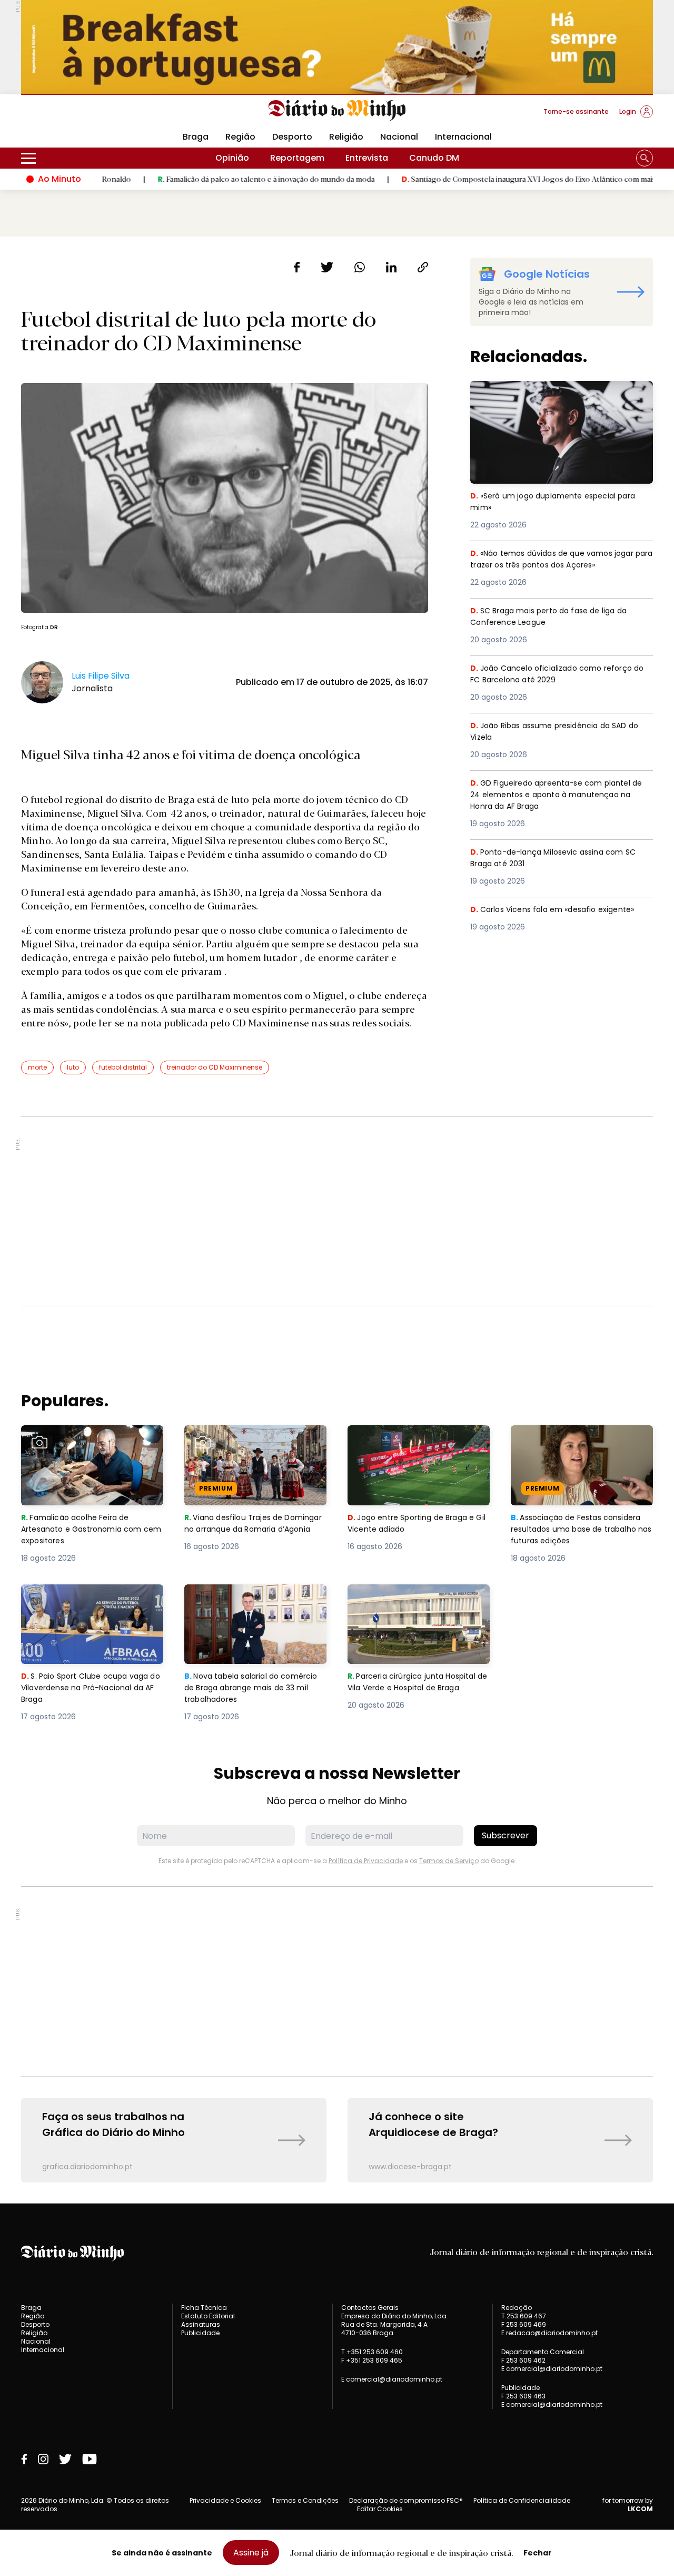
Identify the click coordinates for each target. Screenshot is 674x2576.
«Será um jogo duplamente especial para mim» (559, 393)
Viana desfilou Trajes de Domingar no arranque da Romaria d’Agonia (240, 1444)
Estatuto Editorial (208, 2316)
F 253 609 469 (524, 2324)
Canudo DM (434, 158)
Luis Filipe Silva (101, 676)
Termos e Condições (305, 2500)
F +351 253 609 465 (372, 2360)
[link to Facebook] (24, 2459)
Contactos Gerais (370, 2308)
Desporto (292, 137)
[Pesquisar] (645, 158)
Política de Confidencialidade (522, 2500)
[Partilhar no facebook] (297, 267)
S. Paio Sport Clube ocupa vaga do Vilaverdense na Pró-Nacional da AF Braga (91, 1603)
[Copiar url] (423, 267)
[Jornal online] (76, 116)
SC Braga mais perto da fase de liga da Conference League (554, 617)
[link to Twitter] (65, 2459)
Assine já (251, 2553)
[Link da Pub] (337, 47)
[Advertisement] (337, 1212)
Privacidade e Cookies (225, 2500)
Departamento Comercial (543, 2352)
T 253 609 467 (524, 2316)
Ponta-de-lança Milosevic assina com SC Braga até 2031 (559, 859)
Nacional (399, 137)
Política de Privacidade (366, 1861)
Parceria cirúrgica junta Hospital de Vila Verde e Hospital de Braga (416, 1603)
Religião (346, 137)
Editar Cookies (380, 2509)
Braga (196, 137)
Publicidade (200, 2333)
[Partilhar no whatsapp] (360, 267)
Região (240, 137)
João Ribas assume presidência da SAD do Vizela (555, 732)
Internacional (463, 137)
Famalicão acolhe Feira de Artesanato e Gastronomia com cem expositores (90, 1444)
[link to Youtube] (90, 2459)
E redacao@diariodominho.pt (549, 2333)
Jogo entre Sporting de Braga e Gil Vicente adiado (415, 1438)
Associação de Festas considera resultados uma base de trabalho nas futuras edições (581, 1444)
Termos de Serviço (449, 1861)
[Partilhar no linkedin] (391, 267)
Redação (517, 2308)
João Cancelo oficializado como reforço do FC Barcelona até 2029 (557, 675)
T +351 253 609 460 (372, 2352)
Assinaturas (201, 2324)
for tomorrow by (628, 2505)
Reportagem (297, 158)
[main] (337, 1220)
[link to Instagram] (43, 2459)
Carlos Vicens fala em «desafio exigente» (558, 910)
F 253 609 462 (523, 2360)
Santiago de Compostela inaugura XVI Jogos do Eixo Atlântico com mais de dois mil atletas (494, 179)
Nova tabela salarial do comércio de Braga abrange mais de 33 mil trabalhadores (247, 1603)
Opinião (232, 158)
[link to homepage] (337, 111)
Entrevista (367, 158)
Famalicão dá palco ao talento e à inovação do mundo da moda (201, 179)
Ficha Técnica (204, 2308)
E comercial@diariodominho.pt (392, 2379)
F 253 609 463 (523, 2396)
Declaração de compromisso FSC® (406, 2500)
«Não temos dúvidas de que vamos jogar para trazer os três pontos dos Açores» (558, 560)
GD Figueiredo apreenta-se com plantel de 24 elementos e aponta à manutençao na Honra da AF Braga (560, 796)
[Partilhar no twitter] (327, 267)
